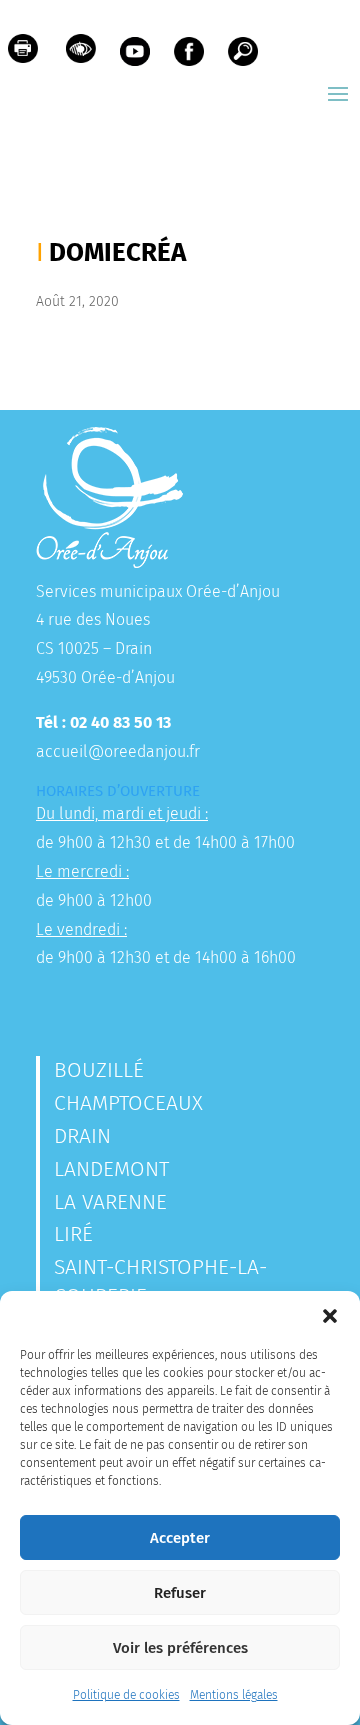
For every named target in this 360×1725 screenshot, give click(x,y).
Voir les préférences (180, 1648)
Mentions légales (234, 1695)
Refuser (180, 1593)
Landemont (111, 1169)
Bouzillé (99, 1070)
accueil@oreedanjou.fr (118, 751)
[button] (330, 1316)
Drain (82, 1136)
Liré (73, 1234)
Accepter (180, 1538)
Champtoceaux (128, 1103)
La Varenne (110, 1202)
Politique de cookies (126, 1695)
